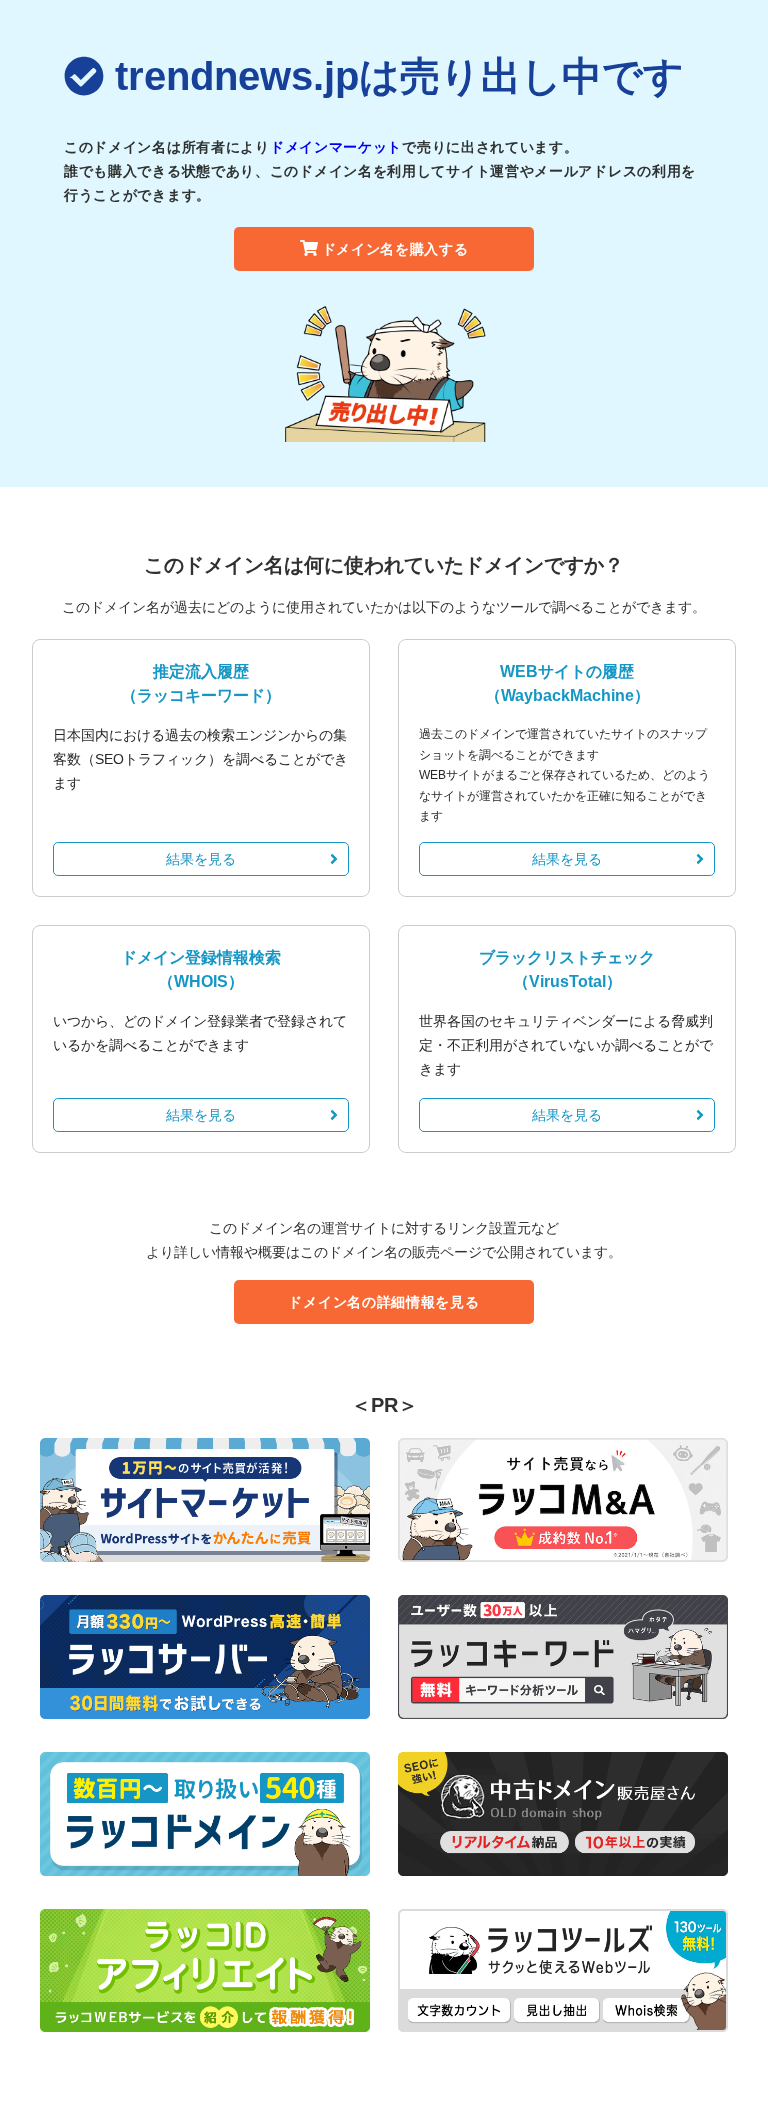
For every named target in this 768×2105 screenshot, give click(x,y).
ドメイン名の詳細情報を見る (383, 1302)
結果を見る (201, 859)
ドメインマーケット (336, 147)
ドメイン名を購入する (395, 249)
